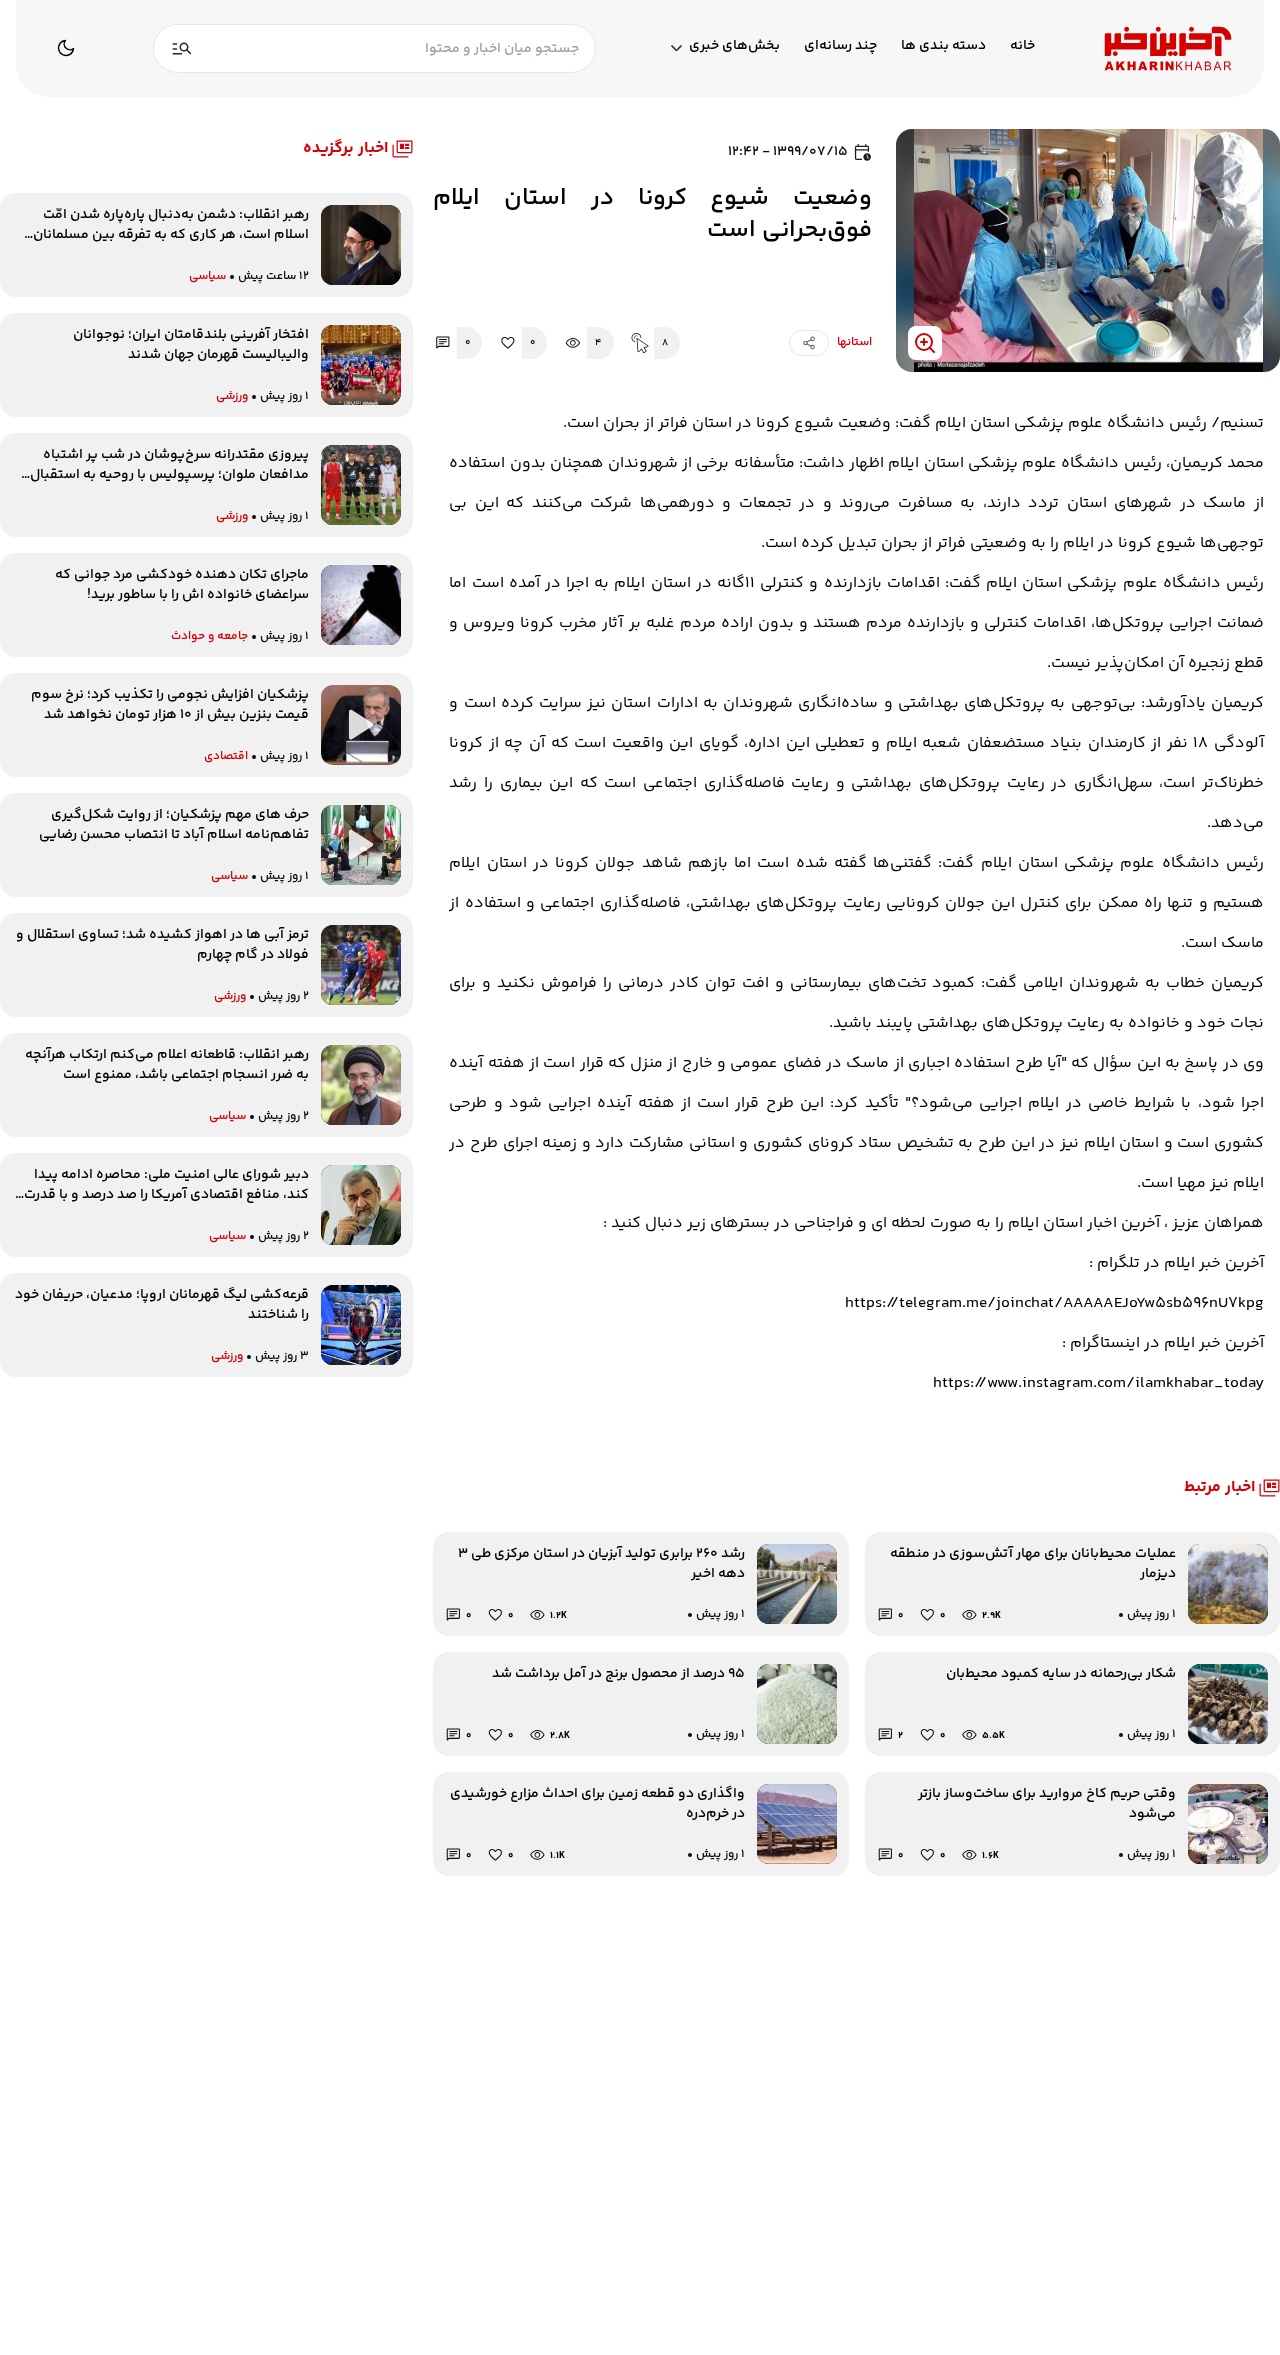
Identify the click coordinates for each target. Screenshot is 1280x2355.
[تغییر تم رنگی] (66, 48)
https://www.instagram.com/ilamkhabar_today (1098, 1383)
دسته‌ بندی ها (943, 46)
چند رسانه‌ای (840, 46)
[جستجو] (182, 48)
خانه (1022, 46)
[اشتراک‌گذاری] (809, 343)
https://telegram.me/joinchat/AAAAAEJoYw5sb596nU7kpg (1054, 1303)
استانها (854, 342)
